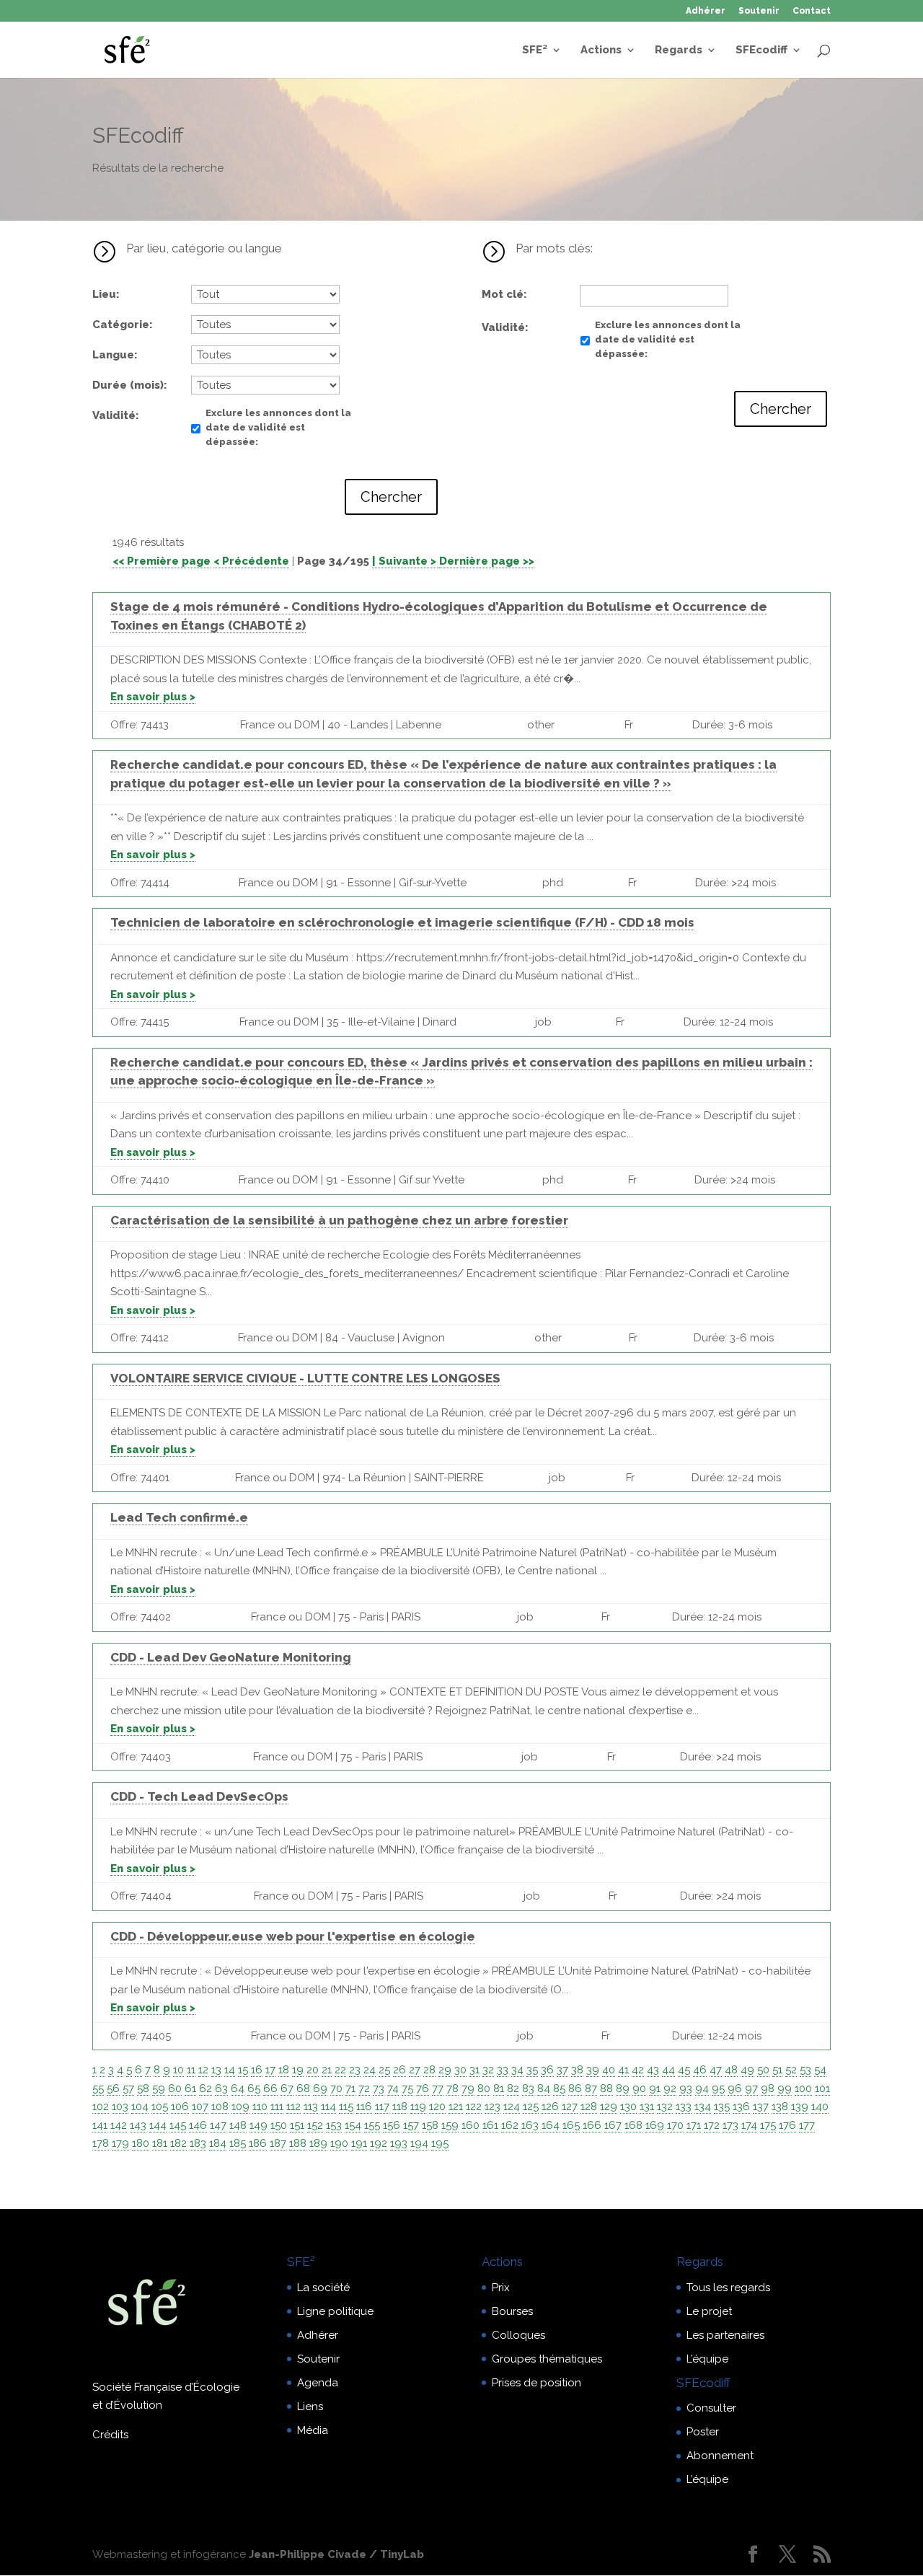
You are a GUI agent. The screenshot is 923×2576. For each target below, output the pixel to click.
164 (551, 2125)
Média (313, 2430)
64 (238, 2088)
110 (260, 2107)
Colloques (518, 2335)
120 (437, 2107)
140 (820, 2107)
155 (372, 2125)
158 (430, 2125)
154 (353, 2125)
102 (101, 2107)
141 (100, 2125)
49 (747, 2070)
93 (686, 2088)
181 (160, 2143)
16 (257, 2070)
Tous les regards (728, 2288)
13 (216, 2070)
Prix (501, 2288)
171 (694, 2125)
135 (722, 2107)
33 (503, 2070)
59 (159, 2088)
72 (364, 2088)
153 (334, 2125)
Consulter (711, 2408)
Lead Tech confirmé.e (179, 1517)
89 (623, 2088)
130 (628, 2107)
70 (336, 2088)
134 (703, 2107)
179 (120, 2143)
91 (655, 2088)
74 (393, 2088)
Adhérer (706, 11)
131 (647, 2107)
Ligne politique (335, 2311)
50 (763, 2070)
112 (293, 2107)
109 (240, 2107)
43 (653, 2070)
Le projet (709, 2311)
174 (749, 2125)
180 (141, 2143)
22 (340, 2070)
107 (200, 2107)
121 (456, 2107)
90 (639, 2088)
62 (206, 2088)
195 (440, 2143)
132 (665, 2107)
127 (570, 2107)
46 (700, 2070)
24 (370, 2070)
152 (315, 2125)
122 (474, 2107)
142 (119, 2125)
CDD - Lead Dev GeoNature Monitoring (231, 1657)
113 (311, 2107)
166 (592, 2125)
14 (230, 2070)
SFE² (535, 50)
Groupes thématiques (547, 2359)
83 (528, 2088)
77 (438, 2088)
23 (355, 2070)
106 (180, 2107)
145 (178, 2125)
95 (718, 2088)
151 (297, 2125)
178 (101, 2143)
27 (415, 2070)
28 (429, 2070)
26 (399, 2070)
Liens (310, 2407)
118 (400, 2107)
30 (460, 2070)
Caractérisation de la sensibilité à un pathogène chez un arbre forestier (339, 1220)
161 (490, 2125)
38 (577, 2070)
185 (238, 2143)
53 (805, 2070)
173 (730, 2125)
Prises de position (536, 2383)
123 (493, 2107)
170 (675, 2125)
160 (471, 2125)
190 (339, 2143)
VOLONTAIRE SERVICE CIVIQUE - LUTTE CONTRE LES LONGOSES (305, 1378)
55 (98, 2088)
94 (702, 2088)
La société (323, 2288)
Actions (601, 50)
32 (488, 2070)
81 (499, 2088)
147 (218, 2125)
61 (190, 2088)
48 (731, 2070)
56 (113, 2088)
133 (684, 2107)
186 (258, 2143)
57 (128, 2088)
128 (589, 2107)
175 (768, 2125)
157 (411, 2125)
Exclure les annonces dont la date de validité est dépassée (278, 427)
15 (243, 2070)
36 (547, 2070)
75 (407, 2088)
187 (278, 2143)
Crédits (110, 2435)
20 (313, 2070)
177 (807, 2125)
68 (303, 2088)
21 (327, 2070)
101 (822, 2088)
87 (591, 2088)
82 (513, 2088)
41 (623, 2070)
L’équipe (707, 2359)
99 (785, 2088)
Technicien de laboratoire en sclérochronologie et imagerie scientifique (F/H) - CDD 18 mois (402, 922)
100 (803, 2088)
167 (613, 2125)
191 (359, 2143)
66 (270, 2088)
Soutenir (759, 11)
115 (346, 2107)
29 (445, 2070)
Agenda (318, 2383)
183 (198, 2143)
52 (791, 2070)
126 (550, 2107)
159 (450, 2125)
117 (382, 2107)
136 (741, 2107)
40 (609, 2070)
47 (716, 2070)
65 (254, 2088)
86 (575, 2088)
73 (379, 2088)
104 (140, 2107)
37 (562, 2070)
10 (178, 2070)
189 (318, 2143)
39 (593, 2070)
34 (517, 2070)
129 (609, 2107)
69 (320, 2088)
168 (633, 2125)
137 (761, 2107)
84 (544, 2088)
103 (120, 2107)
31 (474, 2070)
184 (218, 2143)
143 (138, 2125)
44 (668, 2070)
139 (800, 2107)
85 (559, 2088)
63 (221, 2088)
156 (392, 2125)
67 (287, 2088)
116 (364, 2107)
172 (712, 2125)
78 (452, 2088)
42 (638, 2070)
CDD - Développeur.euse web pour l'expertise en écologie (293, 1936)
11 (191, 2070)
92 (670, 2088)
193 (399, 2143)
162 (510, 2125)
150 (279, 2125)
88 (606, 2088)
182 (178, 2143)
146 (198, 2125)
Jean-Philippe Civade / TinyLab (336, 2554)
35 (532, 2070)
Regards (679, 50)
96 (735, 2088)
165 (571, 2125)
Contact (812, 11)
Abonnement (720, 2456)
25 (384, 2070)
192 (379, 2143)
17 (270, 2070)
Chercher (391, 497)
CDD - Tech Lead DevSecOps (199, 1796)
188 (298, 2143)
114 (328, 2107)
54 (820, 2070)
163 (530, 2125)
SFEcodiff (761, 50)
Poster (703, 2432)
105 (160, 2107)
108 (220, 2107)
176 (787, 2125)
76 (423, 2088)
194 (419, 2143)
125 (531, 2107)
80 (484, 2088)
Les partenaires (725, 2335)
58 (143, 2088)
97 (751, 2088)
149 (259, 2125)
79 (468, 2088)
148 (238, 2125)
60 (175, 2088)
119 (418, 2107)
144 (158, 2125)
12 (203, 2070)
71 (350, 2088)
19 (298, 2070)
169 (655, 2125)
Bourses (512, 2311)
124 (512, 2107)
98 (768, 2088)
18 (284, 2070)
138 (780, 2107)
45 (684, 2070)
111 (277, 2107)
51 (777, 2070)
